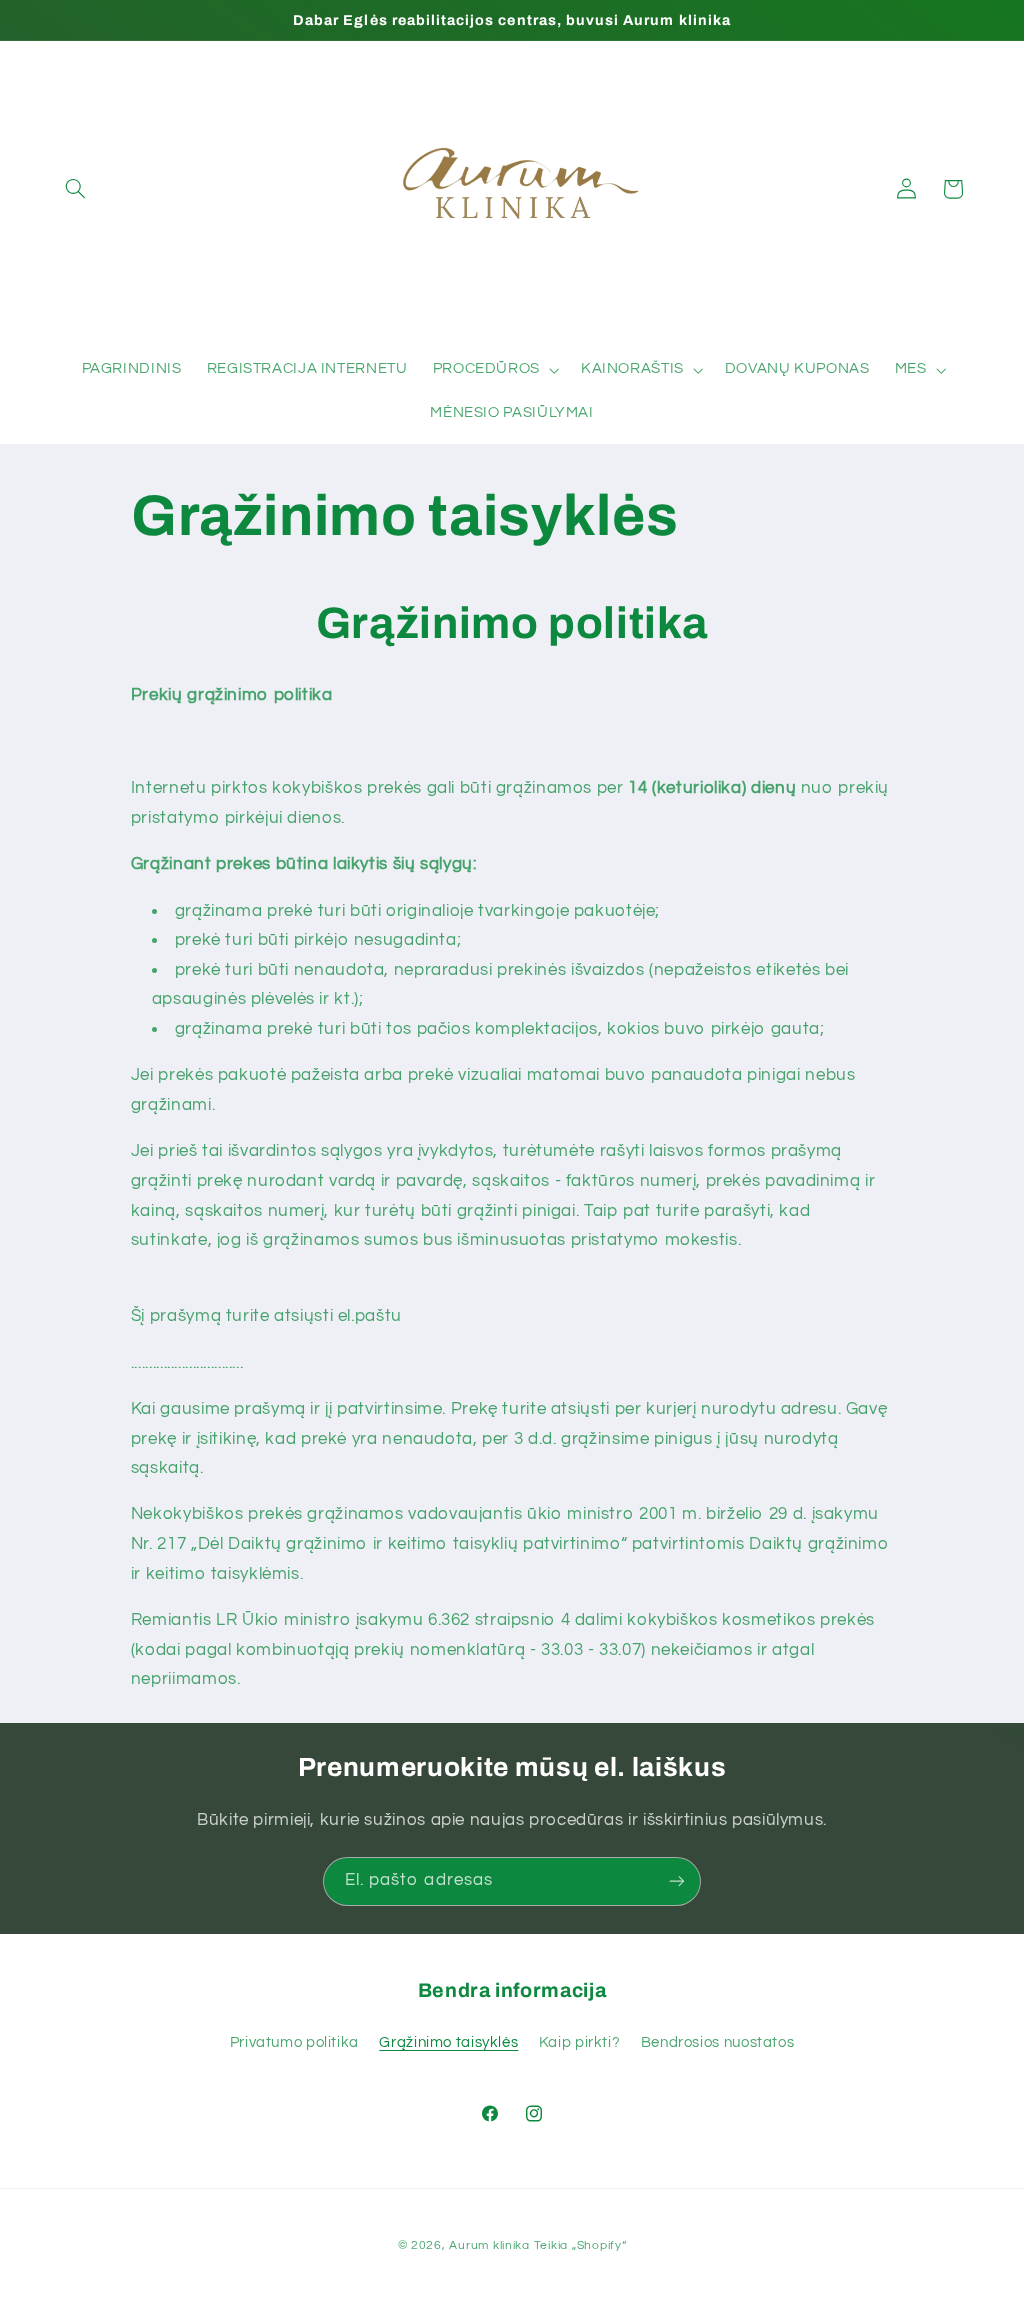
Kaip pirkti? (580, 2042)
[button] (76, 189)
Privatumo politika (294, 2042)
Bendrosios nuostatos (718, 2042)
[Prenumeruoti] (677, 1881)
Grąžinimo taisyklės (448, 2042)
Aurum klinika (489, 2245)
